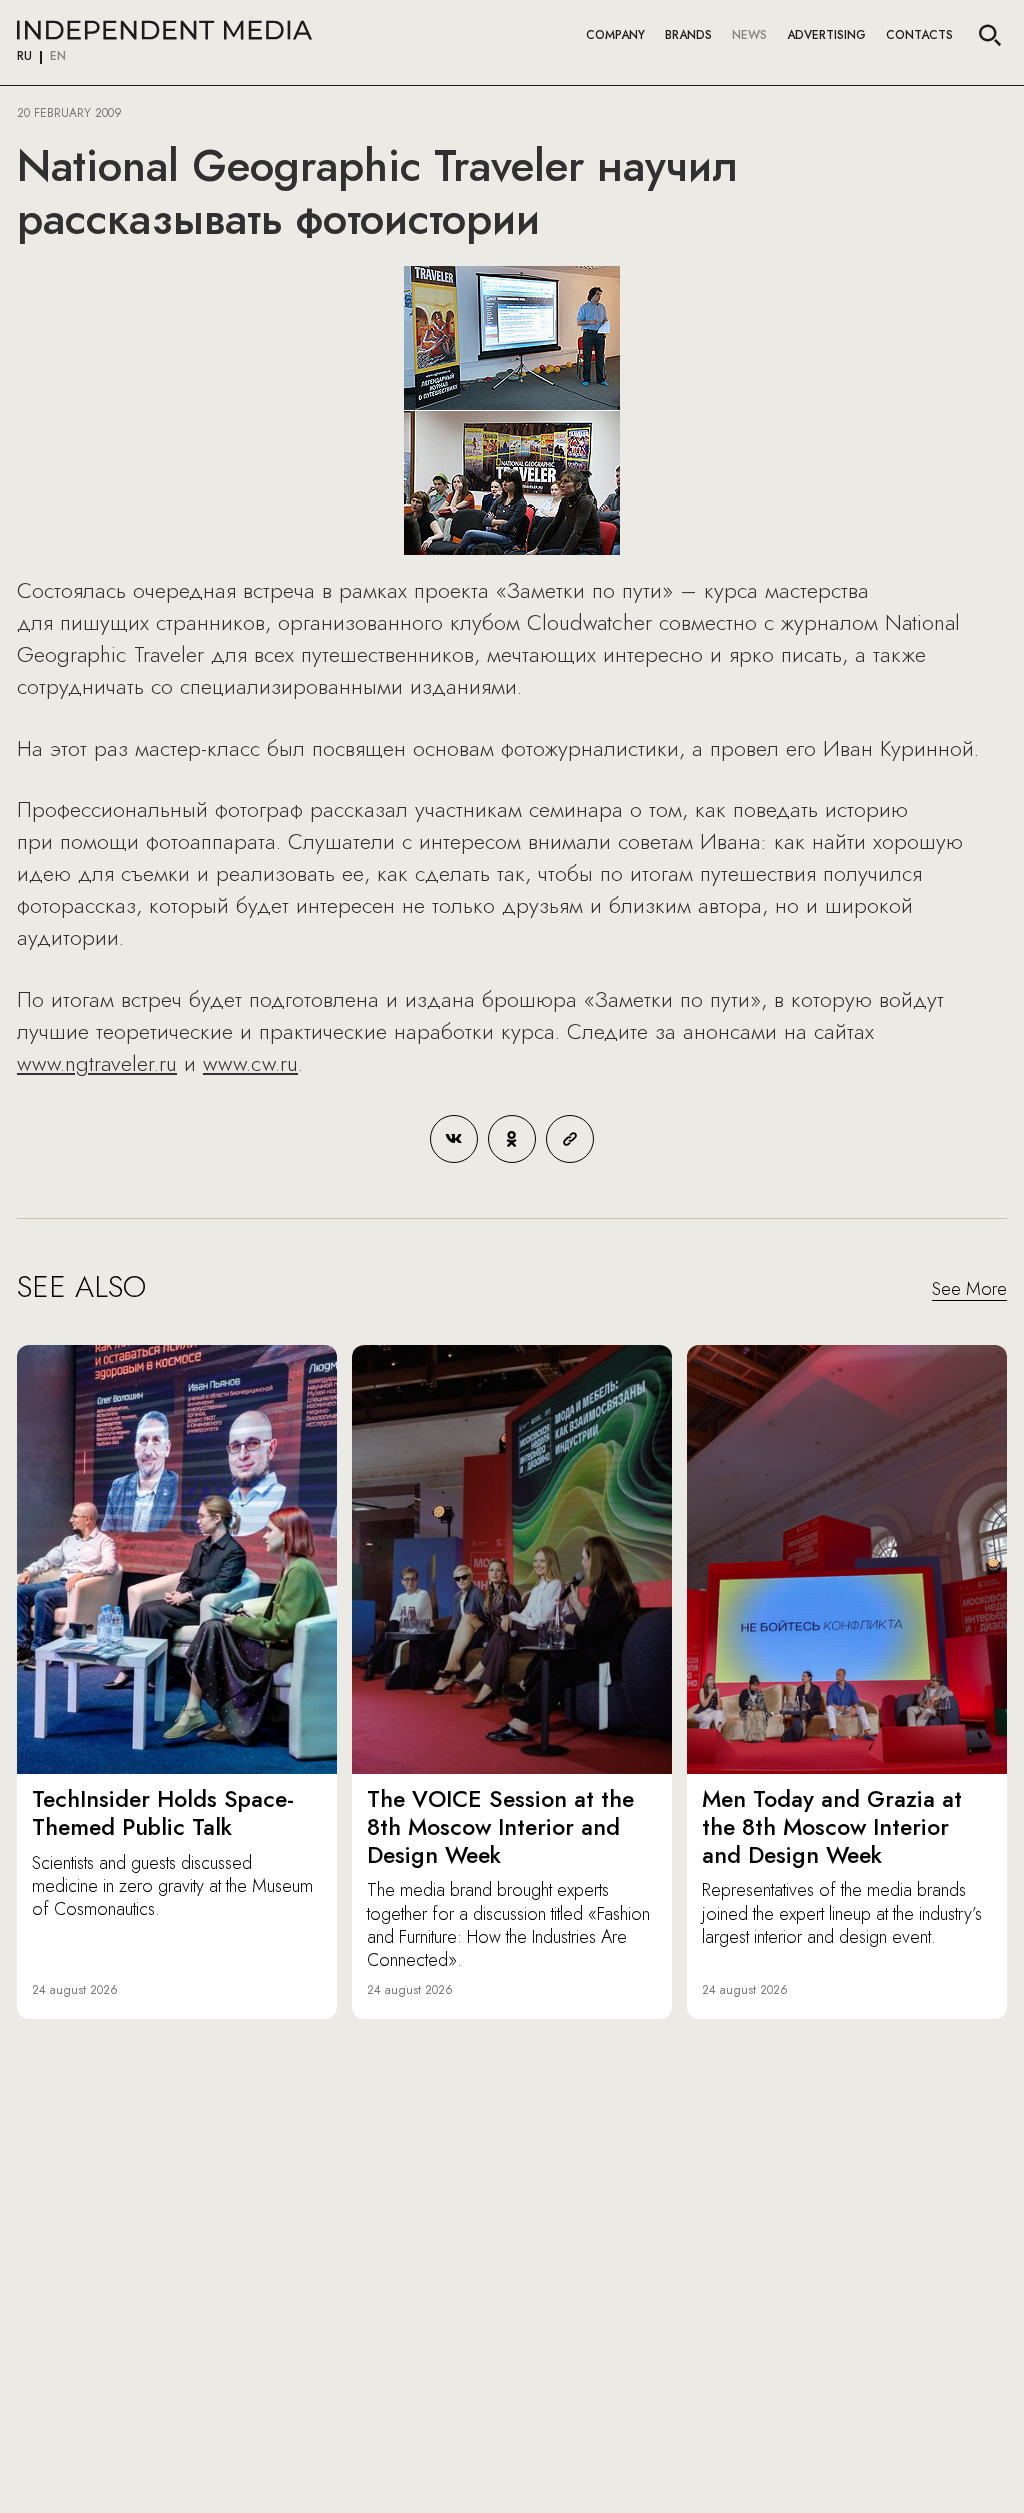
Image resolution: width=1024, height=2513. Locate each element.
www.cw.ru (250, 1063)
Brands (688, 35)
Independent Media (164, 30)
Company (615, 35)
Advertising (826, 35)
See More (969, 1290)
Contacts (919, 35)
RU (24, 57)
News (749, 35)
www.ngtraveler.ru (97, 1063)
